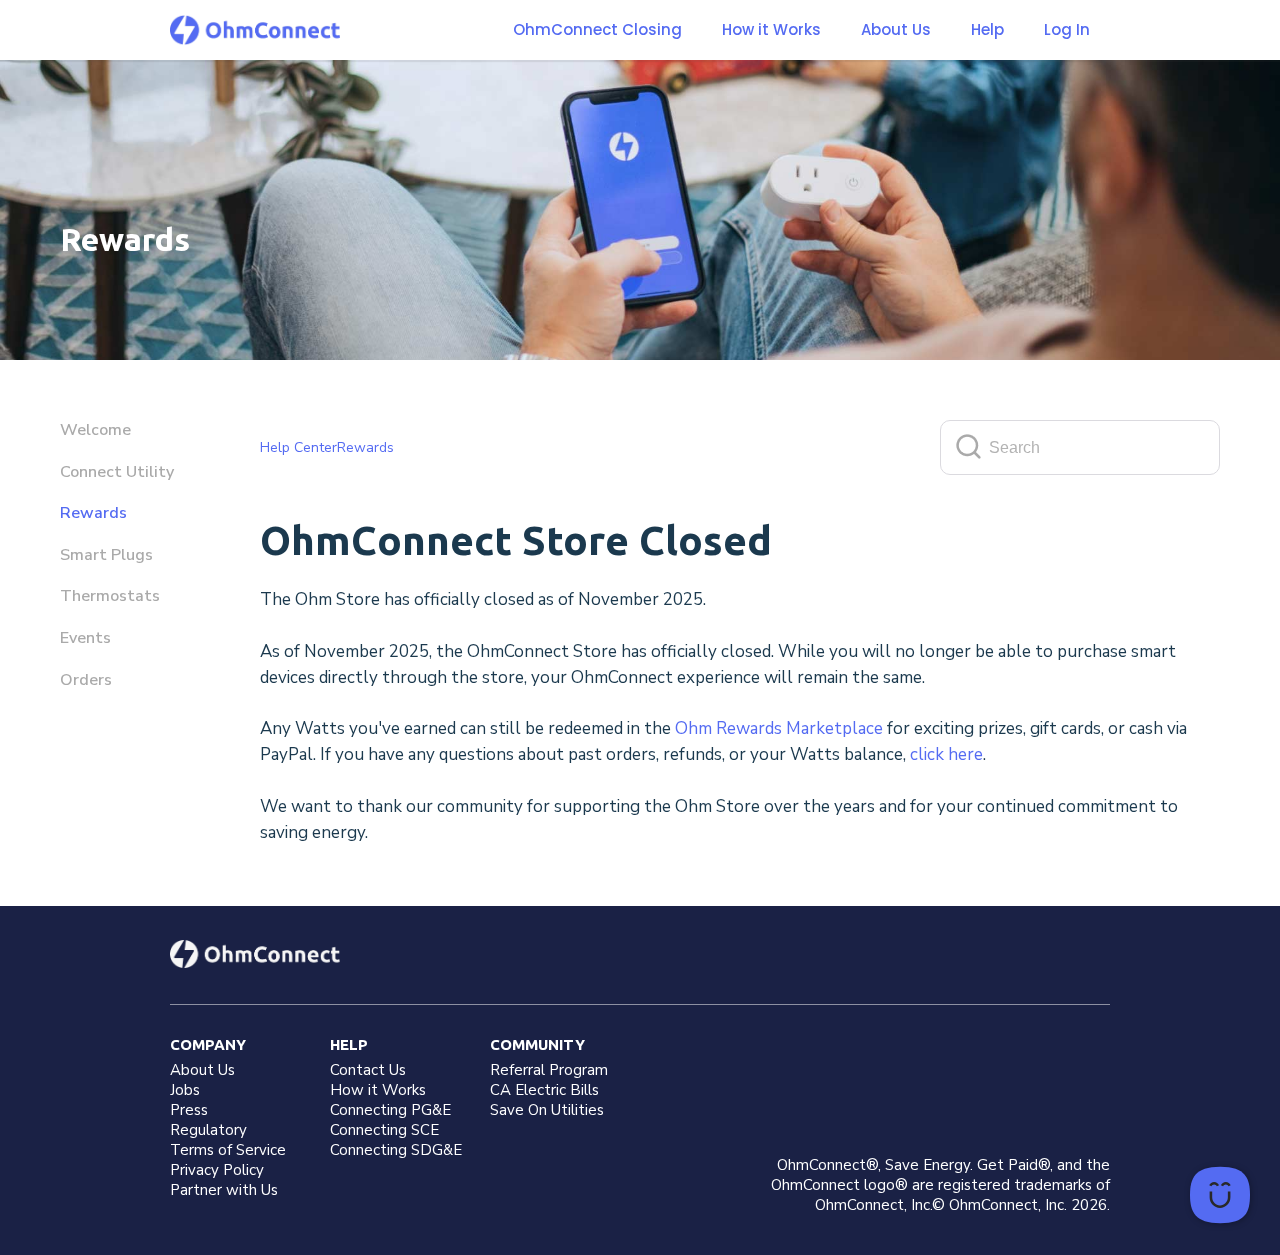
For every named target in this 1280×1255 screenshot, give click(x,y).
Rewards (93, 513)
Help (987, 30)
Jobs (185, 1090)
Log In (1067, 29)
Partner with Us (224, 1190)
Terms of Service (228, 1150)
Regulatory (208, 1130)
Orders (86, 680)
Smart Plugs (106, 555)
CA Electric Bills (544, 1090)
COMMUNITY (537, 1044)
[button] (771, 30)
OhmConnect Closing (597, 29)
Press (189, 1110)
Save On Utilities (547, 1110)
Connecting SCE (384, 1130)
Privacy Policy (217, 1170)
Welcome (95, 430)
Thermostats (110, 596)
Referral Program (549, 1070)
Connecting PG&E (390, 1110)
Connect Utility (117, 472)
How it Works (771, 30)
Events (85, 638)
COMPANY (208, 1044)
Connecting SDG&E (396, 1150)
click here (946, 754)
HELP (349, 1044)
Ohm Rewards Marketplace (779, 728)
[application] (1220, 1195)
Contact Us (368, 1070)
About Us (896, 30)
